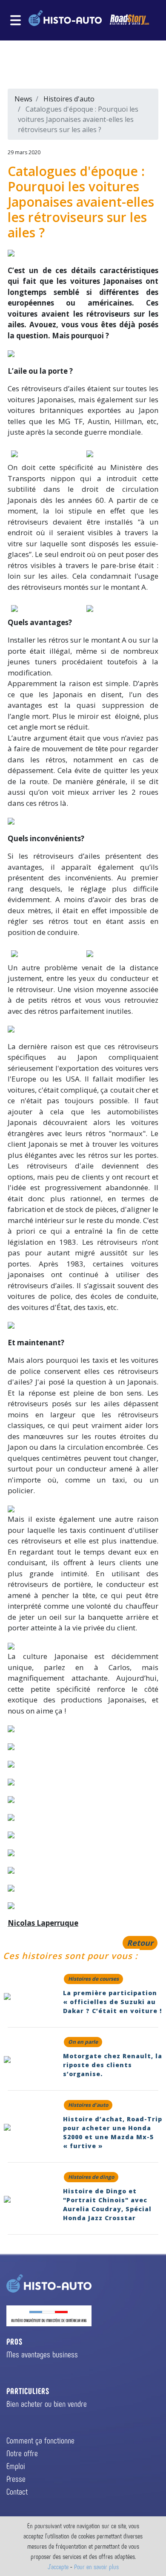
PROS (14, 2341)
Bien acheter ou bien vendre (47, 2403)
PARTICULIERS (28, 2391)
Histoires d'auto (69, 99)
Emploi (16, 2466)
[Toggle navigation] (16, 20)
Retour (140, 1943)
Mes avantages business (42, 2354)
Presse (16, 2478)
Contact (17, 2491)
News (23, 99)
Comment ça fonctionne (40, 2440)
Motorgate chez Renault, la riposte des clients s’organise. (113, 2065)
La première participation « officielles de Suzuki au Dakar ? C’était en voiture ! (112, 2002)
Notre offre (22, 2453)
